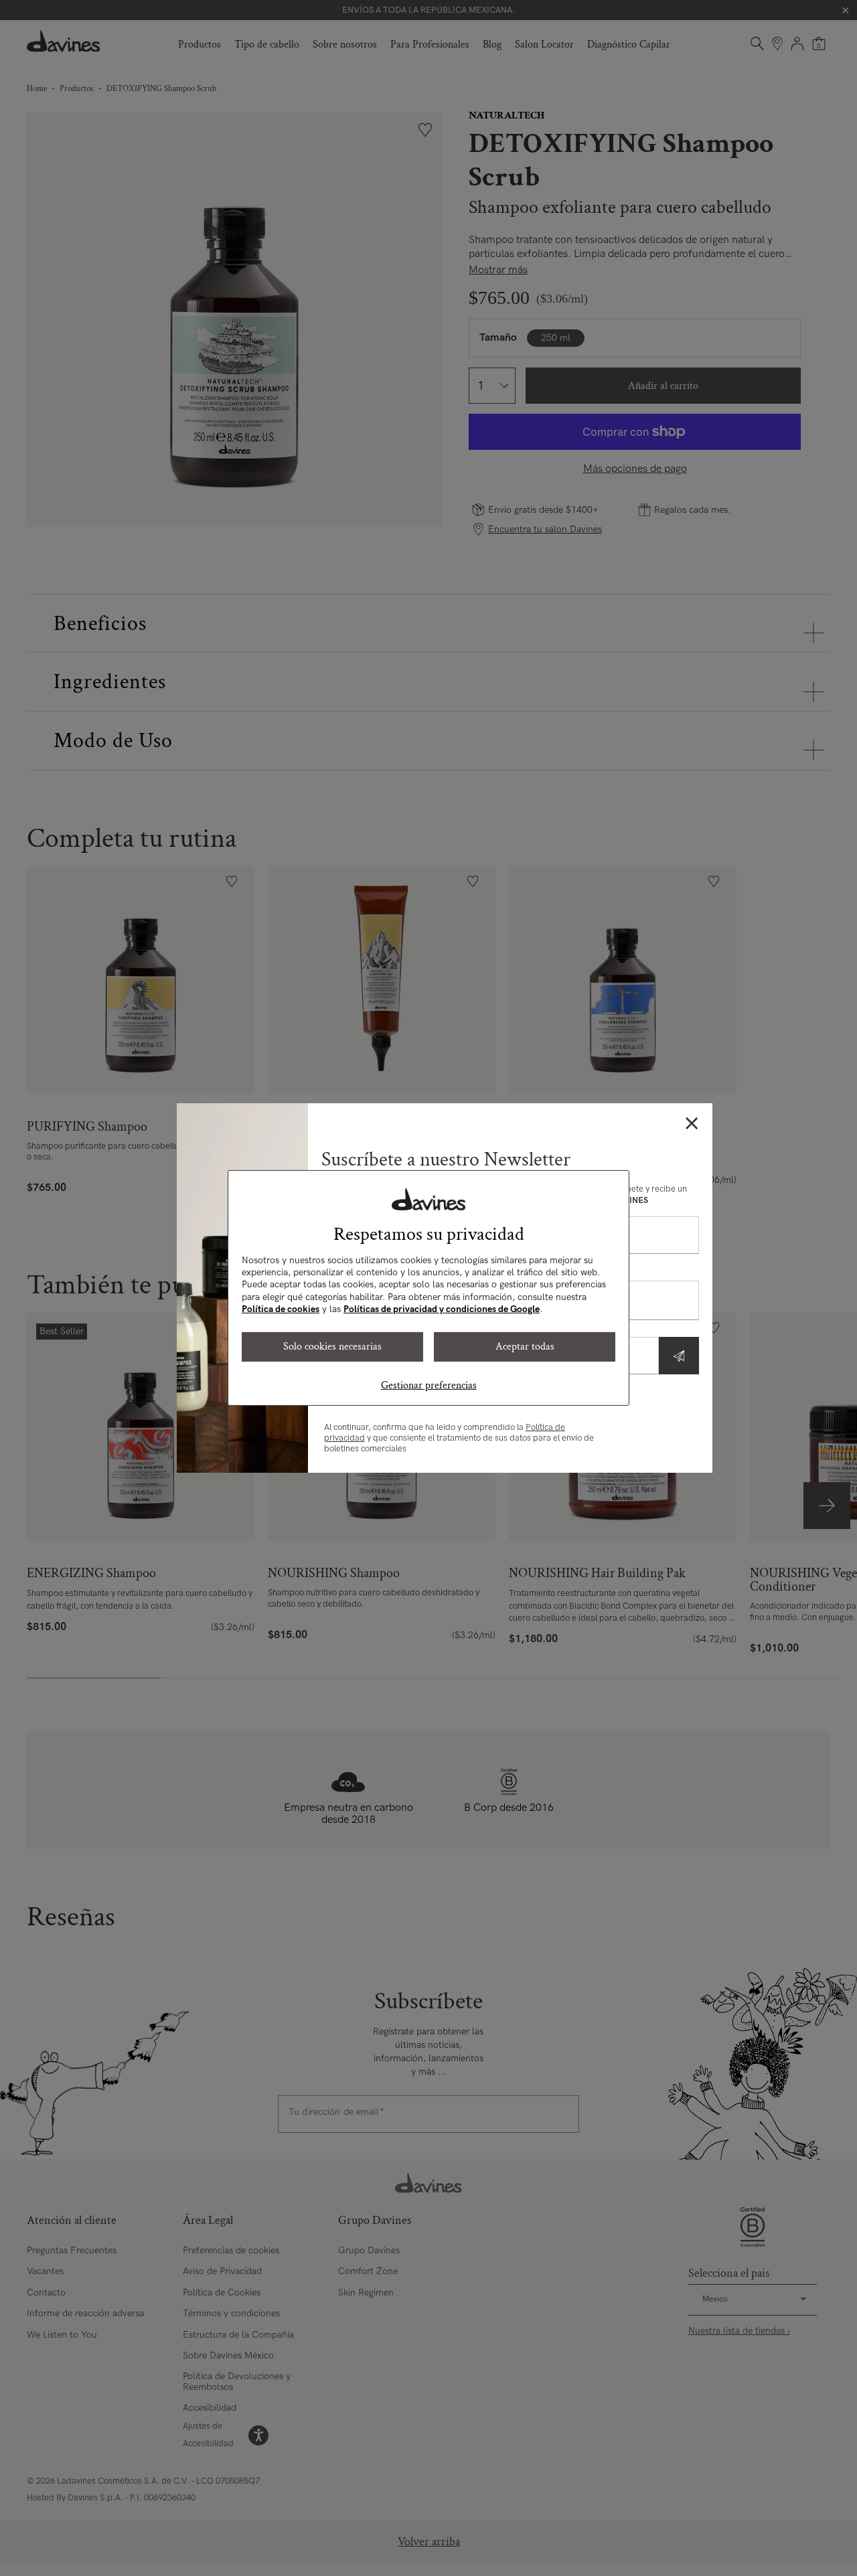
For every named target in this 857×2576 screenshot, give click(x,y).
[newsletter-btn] (679, 1356)
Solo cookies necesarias (332, 1347)
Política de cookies (281, 1309)
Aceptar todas (525, 1347)
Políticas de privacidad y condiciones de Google (442, 1309)
